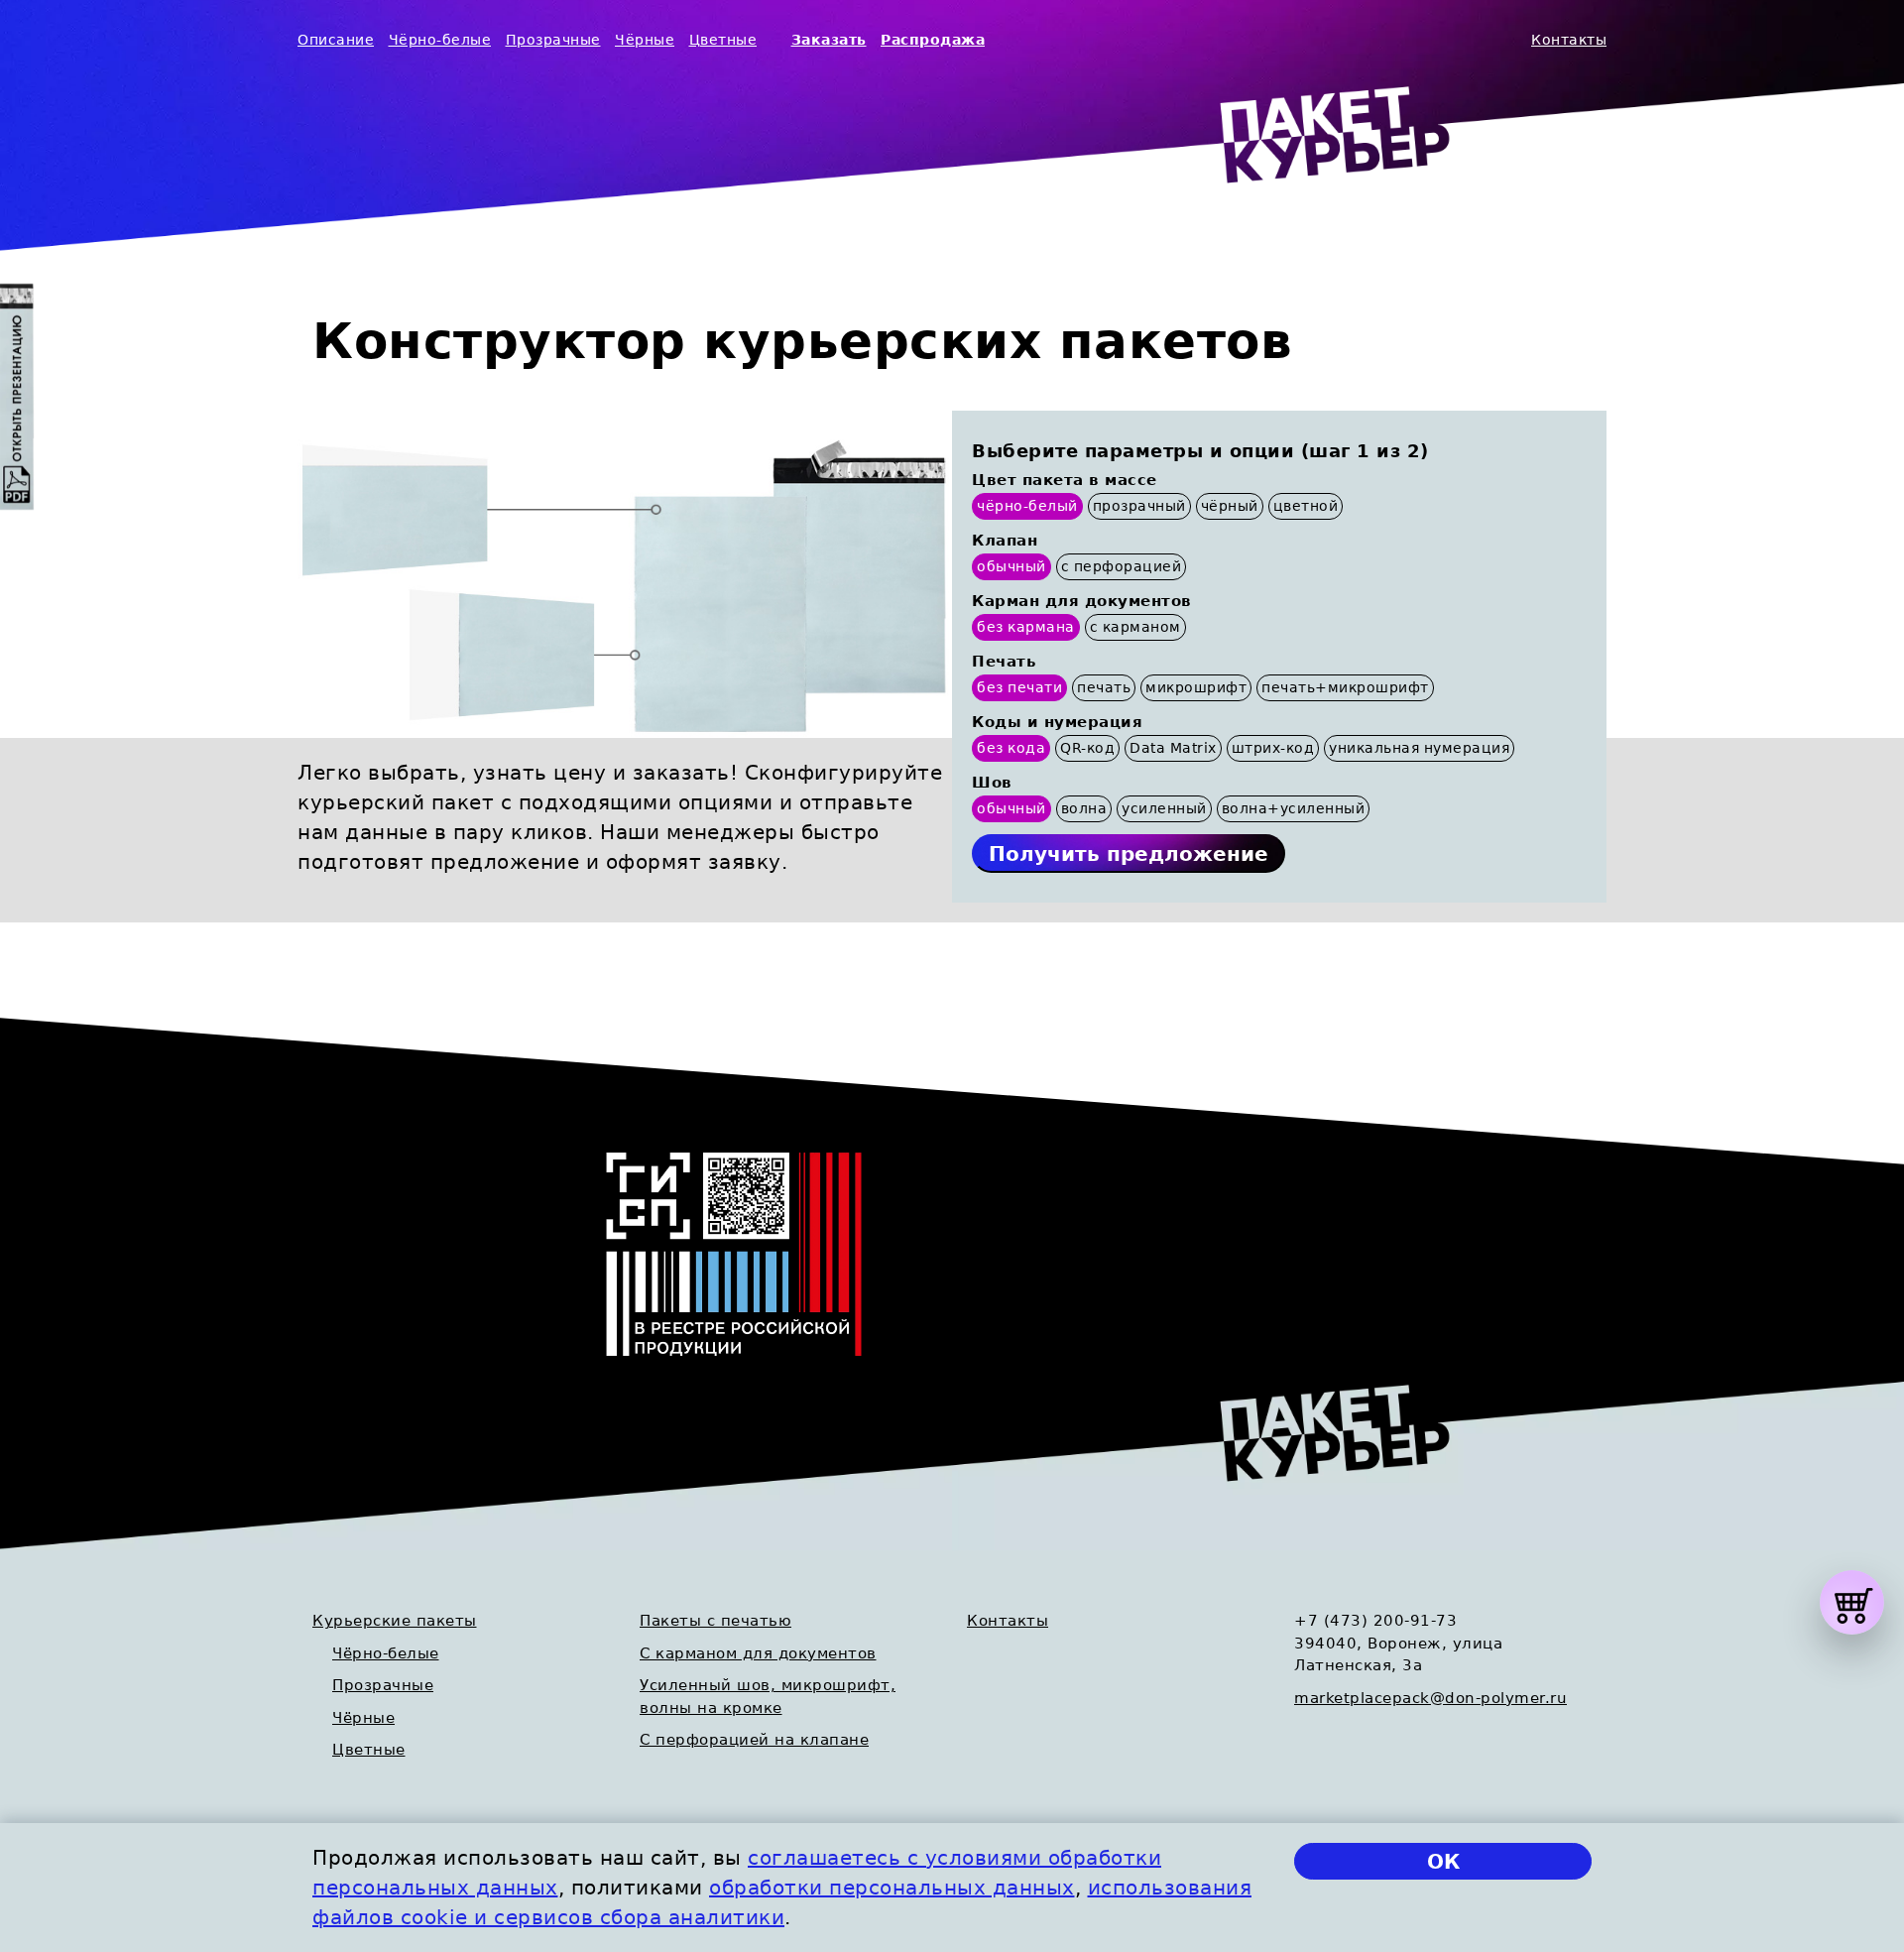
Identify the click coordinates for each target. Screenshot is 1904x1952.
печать (1104, 687)
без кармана (1026, 627)
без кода (1011, 748)
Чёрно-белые (440, 40)
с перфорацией (1122, 566)
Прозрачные (553, 40)
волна (1084, 808)
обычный (1011, 566)
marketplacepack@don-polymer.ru (1430, 1698)
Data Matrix (1173, 748)
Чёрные (645, 40)
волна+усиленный (1294, 808)
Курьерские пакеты (395, 1621)
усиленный (1164, 808)
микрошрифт (1196, 687)
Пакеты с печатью (715, 1621)
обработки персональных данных (892, 1888)
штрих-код (1273, 748)
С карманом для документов (758, 1653)
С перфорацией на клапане (754, 1740)
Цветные (723, 40)
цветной (1306, 506)
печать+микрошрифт (1345, 687)
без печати (1019, 687)
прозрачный (1139, 506)
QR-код (1087, 748)
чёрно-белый (1027, 506)
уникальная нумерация (1419, 748)
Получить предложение (1129, 854)
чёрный (1230, 506)
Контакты (1569, 40)
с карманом (1135, 627)
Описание (336, 40)
